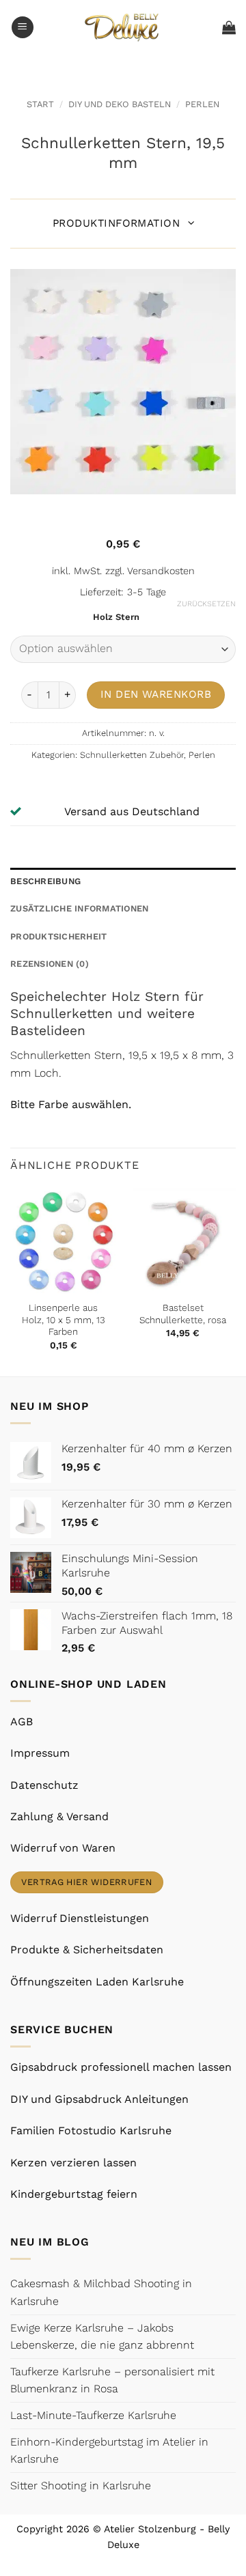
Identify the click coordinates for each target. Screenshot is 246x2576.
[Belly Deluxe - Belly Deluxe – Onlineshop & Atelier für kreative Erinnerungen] (123, 27)
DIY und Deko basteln (120, 104)
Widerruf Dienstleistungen (80, 1918)
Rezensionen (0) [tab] (50, 964)
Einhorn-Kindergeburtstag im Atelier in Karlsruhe (109, 2451)
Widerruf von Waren (63, 1848)
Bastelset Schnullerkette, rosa (183, 1314)
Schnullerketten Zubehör (132, 755)
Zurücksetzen (206, 604)
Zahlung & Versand (59, 1816)
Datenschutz (44, 1785)
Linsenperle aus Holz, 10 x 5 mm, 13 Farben (63, 1319)
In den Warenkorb (156, 694)
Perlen (202, 104)
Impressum (40, 1753)
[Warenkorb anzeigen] (229, 27)
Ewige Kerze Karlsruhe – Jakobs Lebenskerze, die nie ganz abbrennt (102, 2337)
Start (40, 104)
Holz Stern (116, 617)
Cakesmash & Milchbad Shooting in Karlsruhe (101, 2292)
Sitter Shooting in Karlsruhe (81, 2486)
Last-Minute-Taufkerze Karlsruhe (93, 2415)
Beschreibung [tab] (45, 881)
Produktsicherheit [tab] (58, 936)
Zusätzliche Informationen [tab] (79, 908)
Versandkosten (161, 571)
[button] (23, 28)
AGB (22, 1722)
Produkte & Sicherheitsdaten (87, 1950)
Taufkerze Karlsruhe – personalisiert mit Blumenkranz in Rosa (112, 2380)
